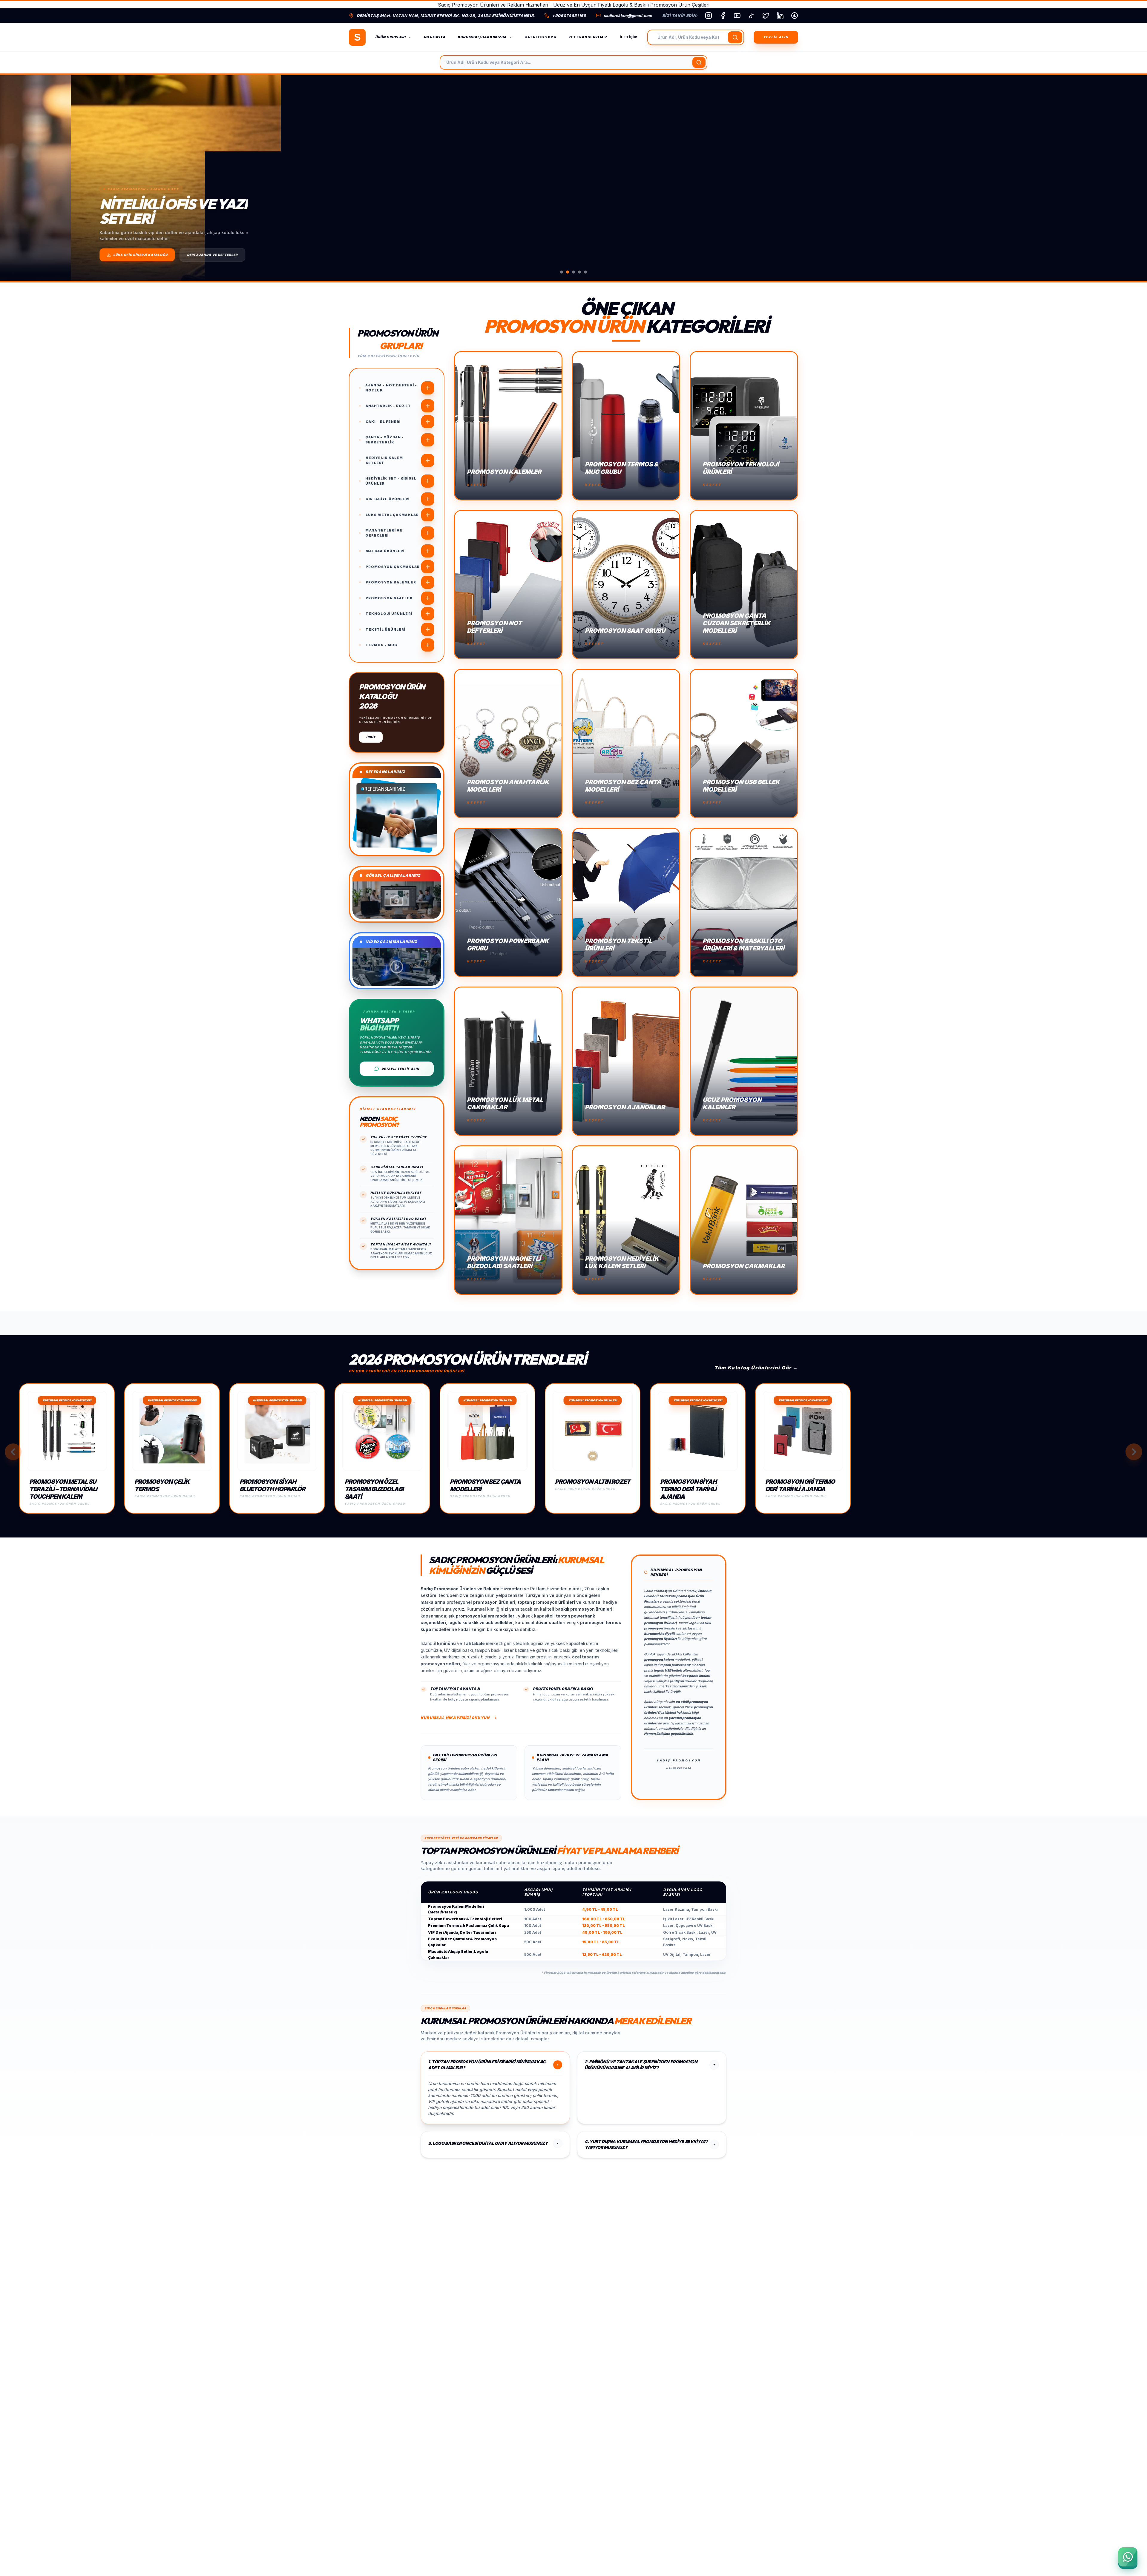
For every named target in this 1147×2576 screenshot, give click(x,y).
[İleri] (1134, 1452)
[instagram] (709, 16)
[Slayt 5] (585, 272)
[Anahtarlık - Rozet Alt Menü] (428, 406)
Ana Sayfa (435, 37)
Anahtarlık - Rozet (388, 406)
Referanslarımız (588, 37)
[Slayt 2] (568, 272)
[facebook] (723, 16)
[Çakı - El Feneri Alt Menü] (428, 422)
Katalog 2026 (540, 37)
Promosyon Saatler (389, 598)
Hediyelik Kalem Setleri (384, 460)
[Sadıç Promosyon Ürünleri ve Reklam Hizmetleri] (357, 37)
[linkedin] (780, 16)
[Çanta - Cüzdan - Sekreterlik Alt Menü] (428, 440)
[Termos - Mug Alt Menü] (428, 645)
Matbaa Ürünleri (385, 551)
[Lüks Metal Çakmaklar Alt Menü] (428, 515)
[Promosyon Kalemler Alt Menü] (428, 582)
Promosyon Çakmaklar (393, 567)
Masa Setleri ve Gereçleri (384, 533)
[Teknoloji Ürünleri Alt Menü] (428, 614)
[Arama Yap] (735, 37)
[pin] (795, 16)
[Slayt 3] (573, 272)
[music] (752, 16)
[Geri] (13, 1452)
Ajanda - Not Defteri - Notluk (391, 388)
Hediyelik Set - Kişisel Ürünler (391, 481)
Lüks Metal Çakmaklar (392, 515)
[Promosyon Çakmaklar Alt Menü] (428, 567)
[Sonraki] (1132, 178)
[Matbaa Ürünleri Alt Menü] (428, 551)
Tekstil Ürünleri (386, 629)
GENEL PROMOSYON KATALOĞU (71, 255)
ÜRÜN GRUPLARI (390, 37)
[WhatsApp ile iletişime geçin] (1128, 2557)
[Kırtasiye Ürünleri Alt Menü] (428, 499)
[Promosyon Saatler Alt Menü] (428, 598)
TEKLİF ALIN (776, 37)
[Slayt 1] (562, 272)
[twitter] (766, 16)
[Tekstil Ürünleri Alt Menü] (428, 629)
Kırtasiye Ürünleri (388, 499)
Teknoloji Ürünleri (389, 614)
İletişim (629, 37)
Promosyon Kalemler (391, 582)
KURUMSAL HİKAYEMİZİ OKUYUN (455, 1718)
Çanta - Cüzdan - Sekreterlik (385, 440)
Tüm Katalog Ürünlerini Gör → (756, 1368)
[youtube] (737, 16)
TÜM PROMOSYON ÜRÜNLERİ (144, 255)
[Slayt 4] (579, 272)
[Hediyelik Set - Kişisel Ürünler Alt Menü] (428, 481)
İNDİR (371, 737)
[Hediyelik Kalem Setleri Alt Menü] (428, 460)
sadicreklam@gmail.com (628, 16)
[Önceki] (15, 178)
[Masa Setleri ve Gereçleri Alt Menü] (428, 533)
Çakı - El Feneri (383, 422)
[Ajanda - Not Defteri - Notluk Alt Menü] (428, 388)
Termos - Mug (381, 645)
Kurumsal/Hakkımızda (482, 37)
